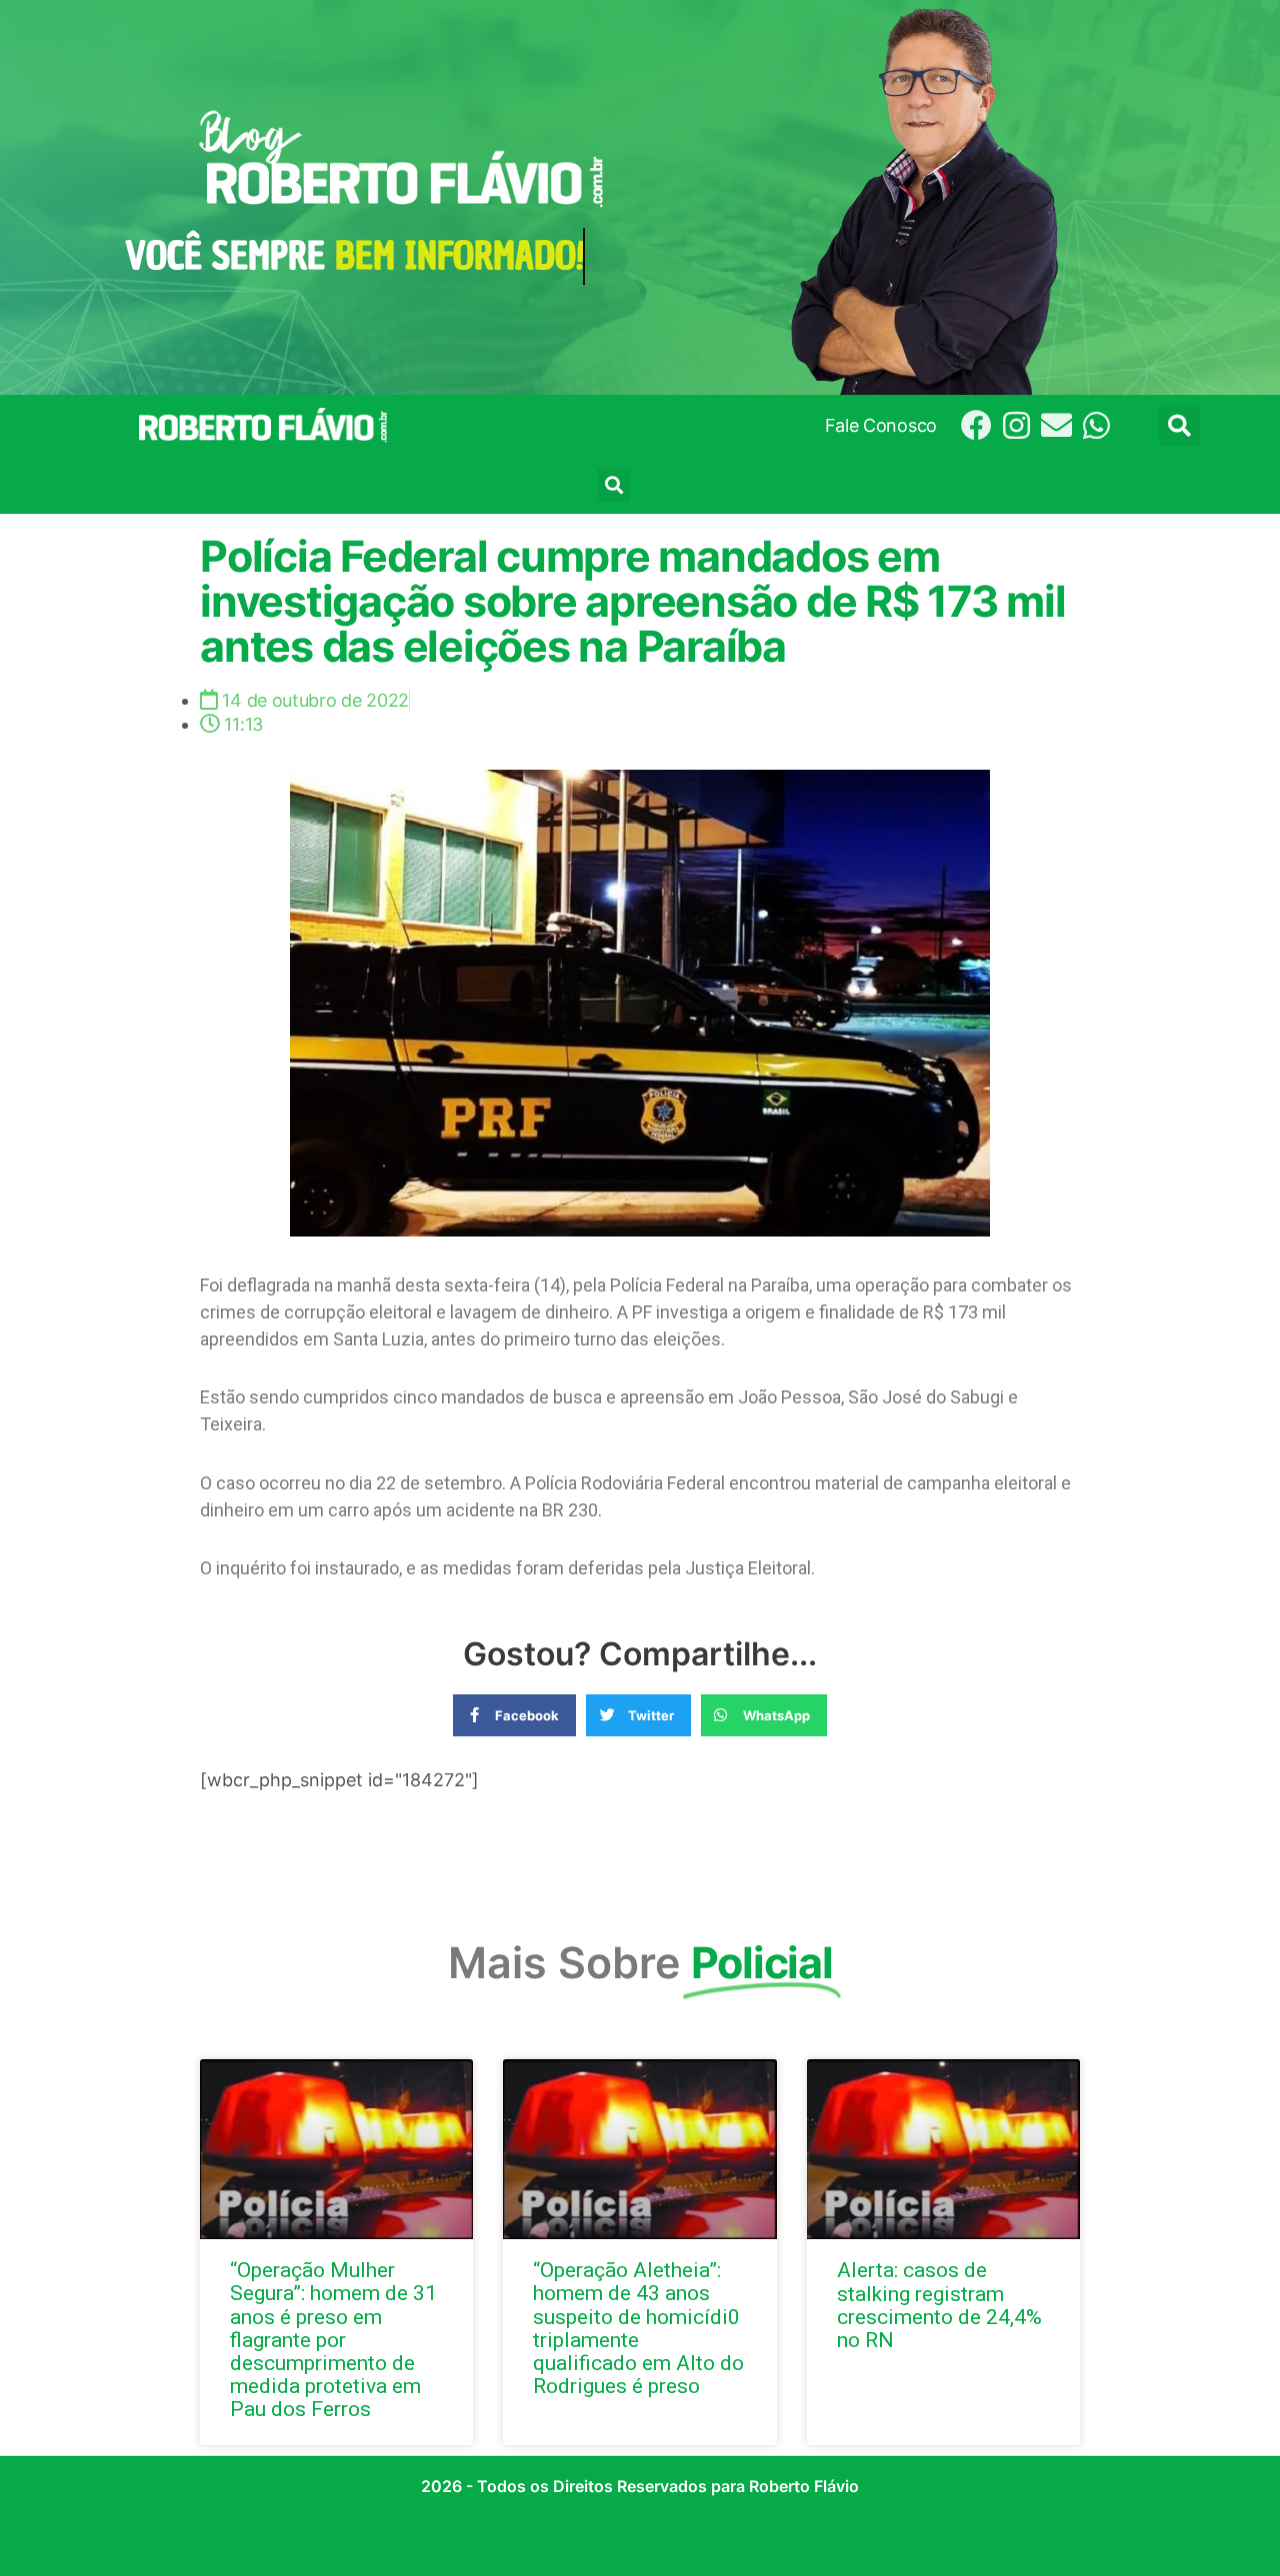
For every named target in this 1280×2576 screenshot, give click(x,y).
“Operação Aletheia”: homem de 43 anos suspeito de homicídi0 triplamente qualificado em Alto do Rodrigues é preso (638, 2328)
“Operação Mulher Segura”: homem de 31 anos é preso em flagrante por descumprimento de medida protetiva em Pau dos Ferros (333, 2340)
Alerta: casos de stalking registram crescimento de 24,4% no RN (939, 2305)
